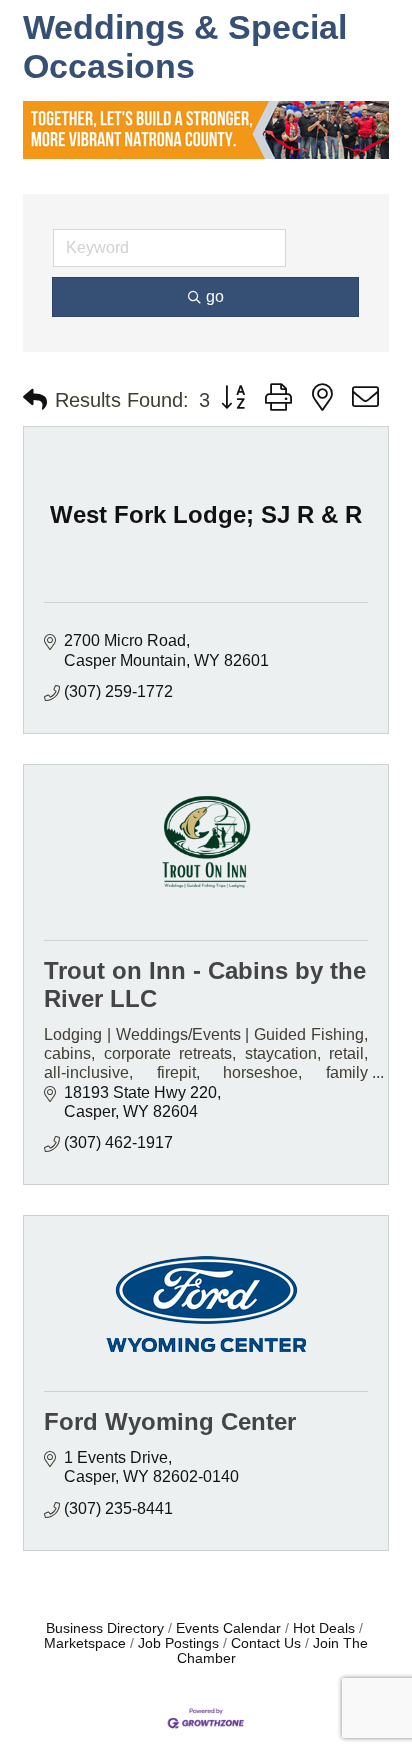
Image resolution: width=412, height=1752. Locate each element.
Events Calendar (228, 1628)
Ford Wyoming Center (170, 1421)
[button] (35, 400)
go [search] (215, 296)
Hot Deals (324, 1628)
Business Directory (105, 1628)
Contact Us (266, 1643)
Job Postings (178, 1643)
